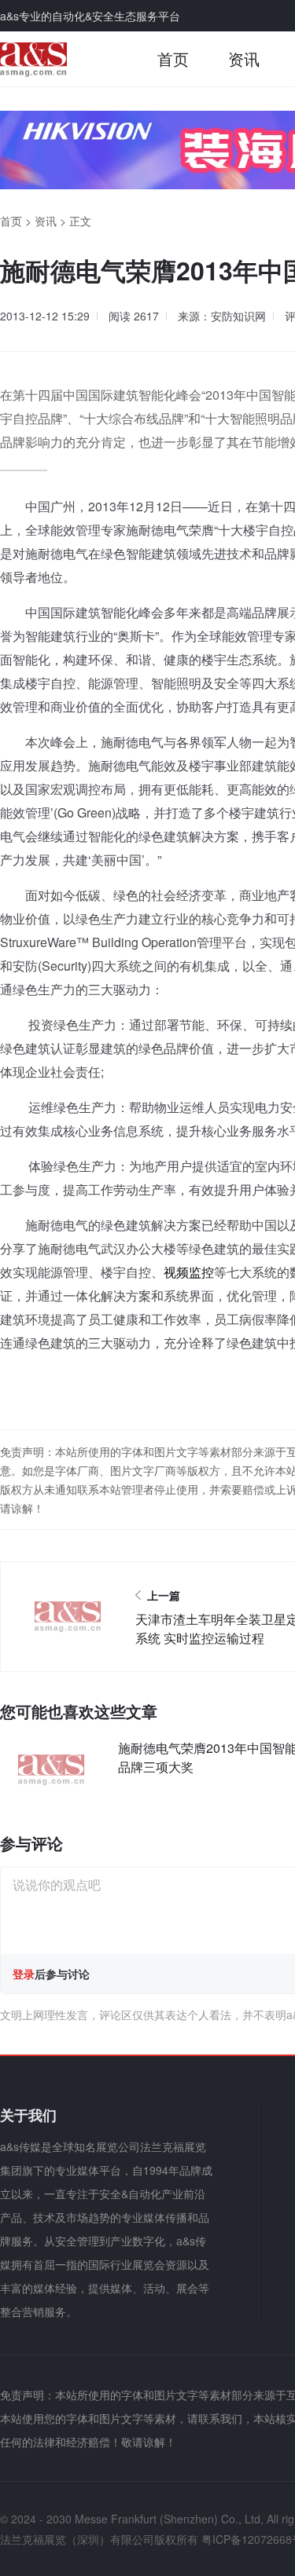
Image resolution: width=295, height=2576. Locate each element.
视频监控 (189, 1272)
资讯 (244, 59)
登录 (24, 1974)
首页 (173, 59)
